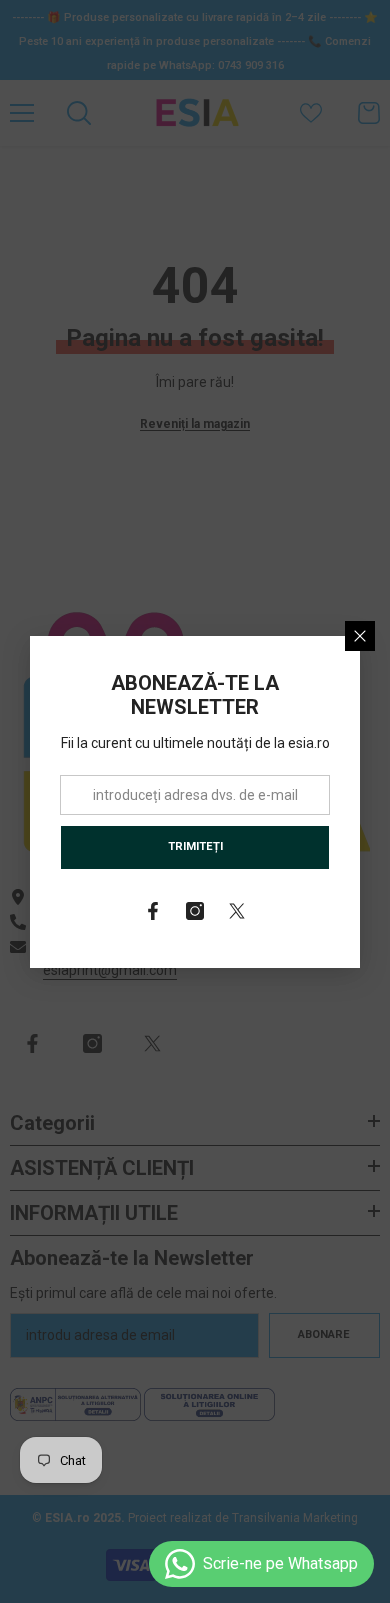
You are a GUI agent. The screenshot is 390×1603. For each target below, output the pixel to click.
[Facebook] (153, 911)
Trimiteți (195, 846)
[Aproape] (360, 636)
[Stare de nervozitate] (237, 911)
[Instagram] (195, 911)
